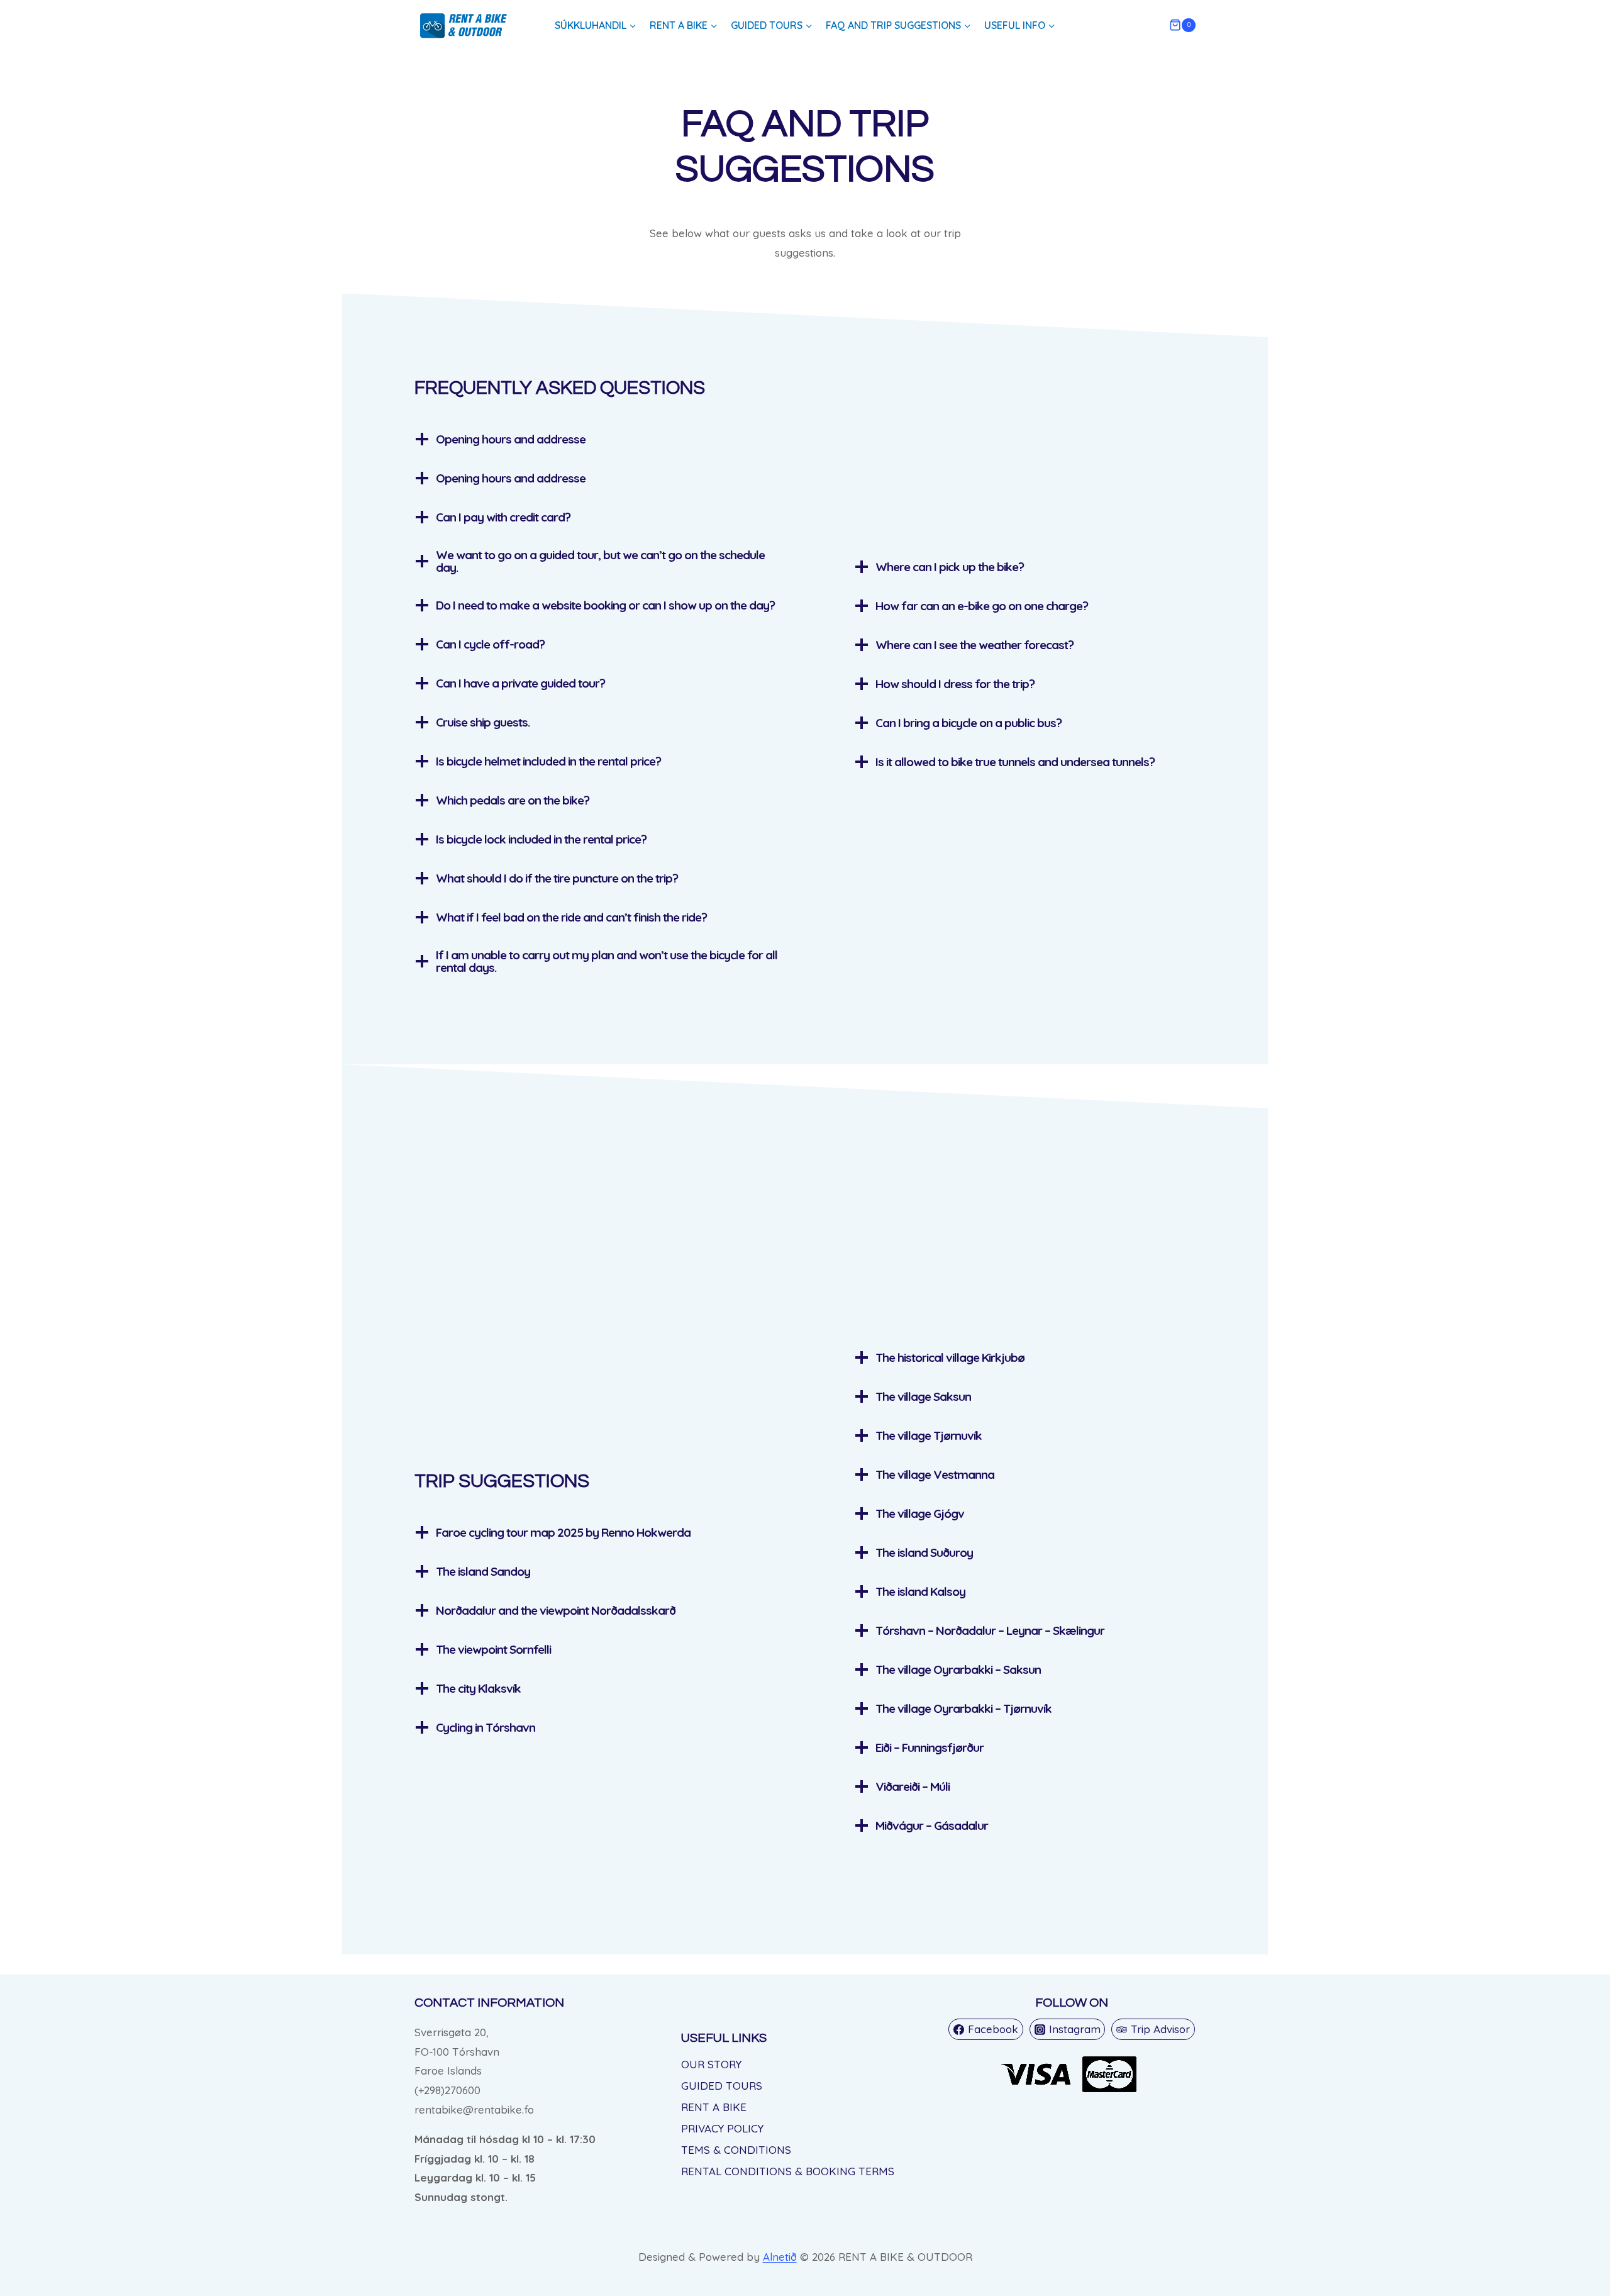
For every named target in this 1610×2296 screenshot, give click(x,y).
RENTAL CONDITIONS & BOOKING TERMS (788, 2171)
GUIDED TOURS (722, 2086)
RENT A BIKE (714, 2107)
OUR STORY (711, 2064)
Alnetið (780, 2257)
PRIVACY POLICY (722, 2128)
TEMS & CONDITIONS (736, 2150)
